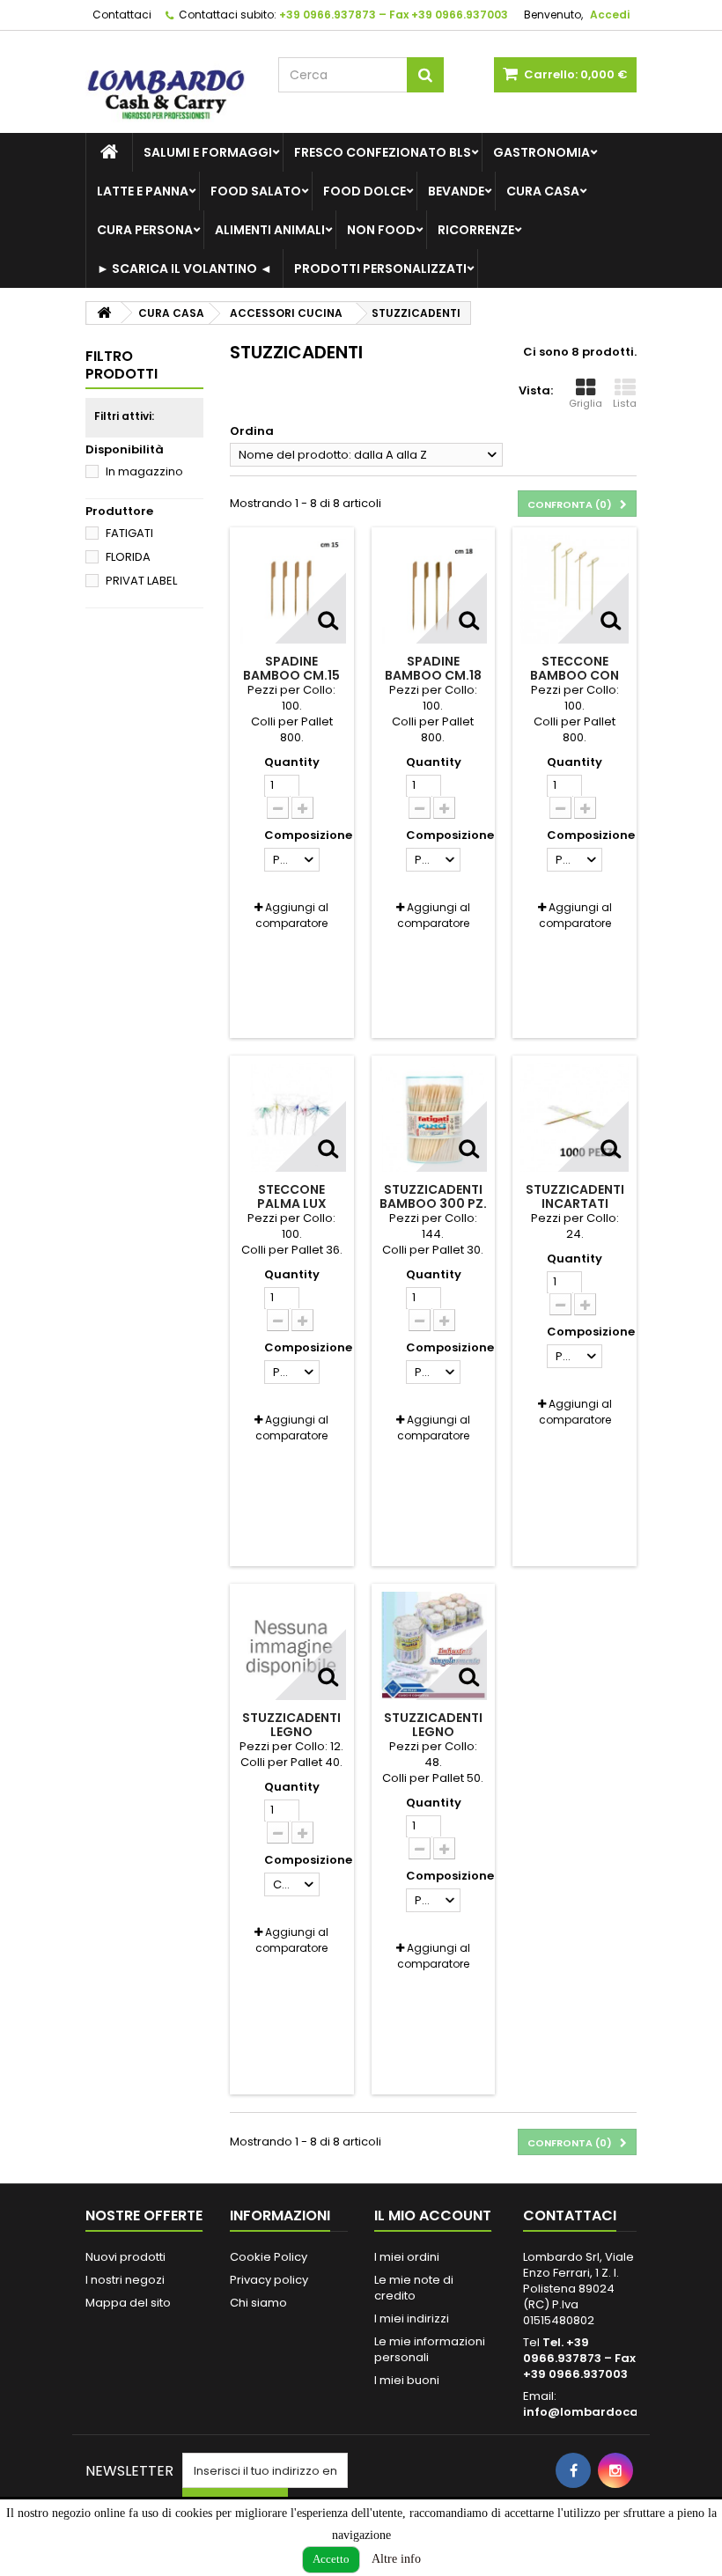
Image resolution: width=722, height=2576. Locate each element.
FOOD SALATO (256, 191)
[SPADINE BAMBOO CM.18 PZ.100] (434, 589)
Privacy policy (269, 2280)
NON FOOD (381, 230)
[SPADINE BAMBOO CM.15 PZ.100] (292, 589)
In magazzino (144, 471)
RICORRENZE (476, 230)
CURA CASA (543, 191)
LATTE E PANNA (143, 191)
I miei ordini (407, 2257)
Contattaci (122, 15)
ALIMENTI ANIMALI (270, 230)
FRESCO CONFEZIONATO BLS (383, 152)
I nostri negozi (125, 2280)
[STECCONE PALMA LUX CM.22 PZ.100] (292, 1118)
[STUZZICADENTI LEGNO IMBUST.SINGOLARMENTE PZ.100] (292, 1646)
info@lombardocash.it (593, 2412)
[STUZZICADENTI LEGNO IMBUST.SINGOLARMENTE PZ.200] (434, 1646)
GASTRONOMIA (541, 152)
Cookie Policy (269, 2257)
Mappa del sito (128, 2303)
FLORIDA (128, 557)
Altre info (396, 2559)
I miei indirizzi (412, 2318)
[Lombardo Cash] (169, 89)
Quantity (292, 762)
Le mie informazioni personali (430, 2349)
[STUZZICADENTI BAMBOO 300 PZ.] (434, 1118)
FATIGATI (129, 533)
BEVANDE (456, 191)
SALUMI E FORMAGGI (208, 152)
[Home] (109, 152)
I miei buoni (407, 2380)
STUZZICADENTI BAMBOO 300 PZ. (433, 1196)
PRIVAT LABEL (141, 581)
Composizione (309, 835)
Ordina (252, 431)
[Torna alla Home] (104, 313)
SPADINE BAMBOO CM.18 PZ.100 (433, 676)
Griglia (586, 403)
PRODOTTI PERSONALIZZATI (380, 269)
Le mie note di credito (414, 2288)
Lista (625, 403)
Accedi (610, 15)
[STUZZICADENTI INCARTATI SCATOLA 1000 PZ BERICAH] (575, 1118)
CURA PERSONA (145, 230)
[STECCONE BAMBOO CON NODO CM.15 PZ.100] (575, 589)
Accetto (331, 2559)
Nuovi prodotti (125, 2257)
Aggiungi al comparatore (292, 915)
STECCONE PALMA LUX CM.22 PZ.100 (291, 1204)
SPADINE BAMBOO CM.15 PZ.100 (291, 676)
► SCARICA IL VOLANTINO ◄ (184, 269)
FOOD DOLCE (365, 191)
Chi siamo (258, 2303)
